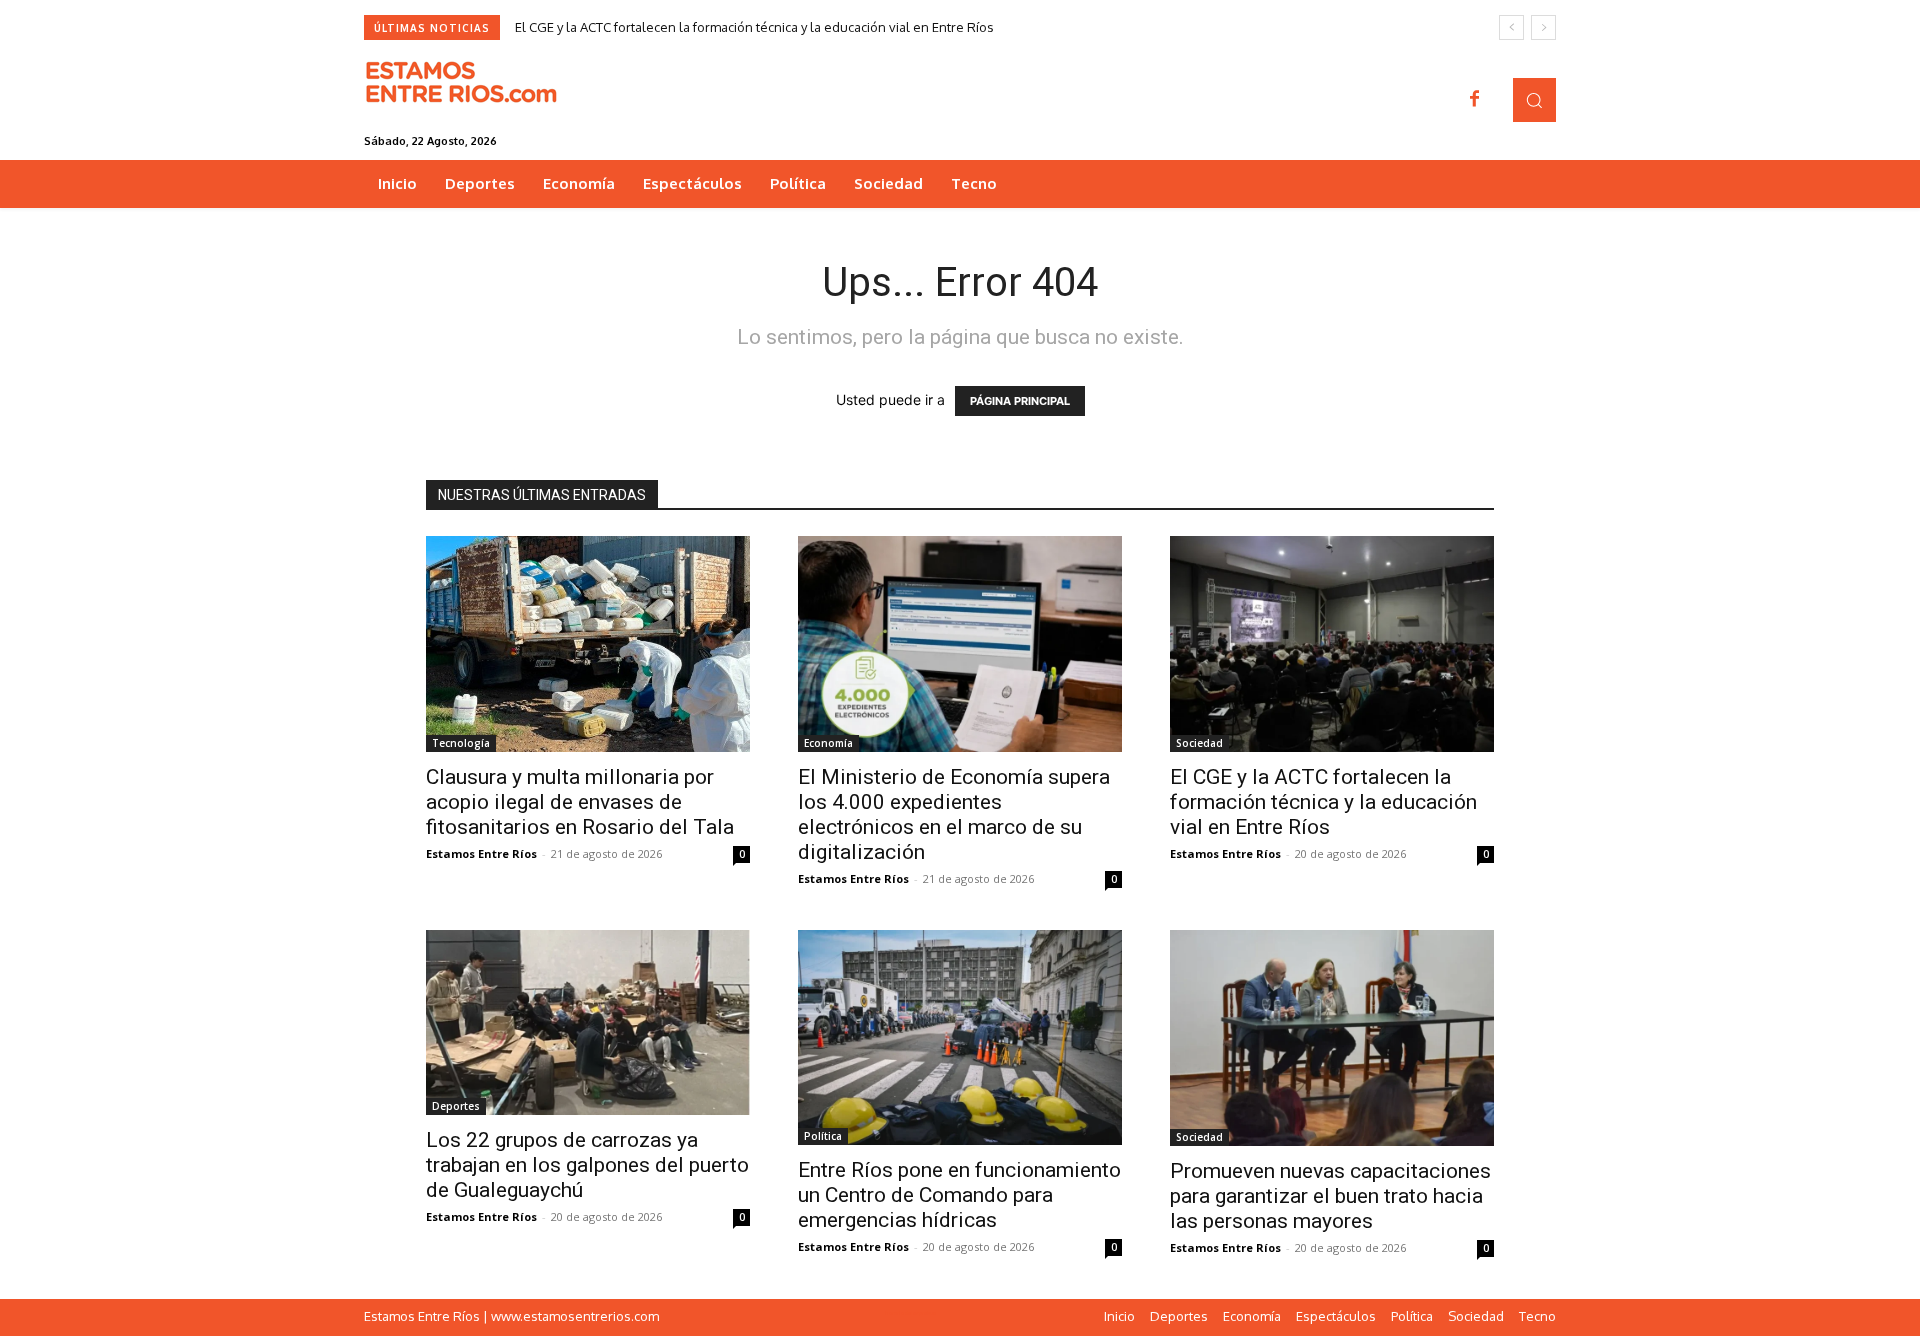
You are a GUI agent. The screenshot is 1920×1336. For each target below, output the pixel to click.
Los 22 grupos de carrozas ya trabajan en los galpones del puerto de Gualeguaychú (587, 1165)
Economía (828, 743)
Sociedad (1199, 743)
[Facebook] (1475, 100)
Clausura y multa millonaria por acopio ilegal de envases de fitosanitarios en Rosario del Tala (580, 802)
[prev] (1511, 27)
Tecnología (461, 743)
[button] (1534, 99)
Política (823, 1136)
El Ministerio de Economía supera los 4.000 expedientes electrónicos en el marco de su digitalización (954, 814)
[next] (1543, 27)
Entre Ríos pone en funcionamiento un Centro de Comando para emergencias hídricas (959, 1195)
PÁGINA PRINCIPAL (1020, 401)
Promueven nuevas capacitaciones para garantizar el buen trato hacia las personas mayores (1330, 1196)
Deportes (456, 1106)
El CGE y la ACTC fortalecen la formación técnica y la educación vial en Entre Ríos (754, 27)
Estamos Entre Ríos (481, 853)
